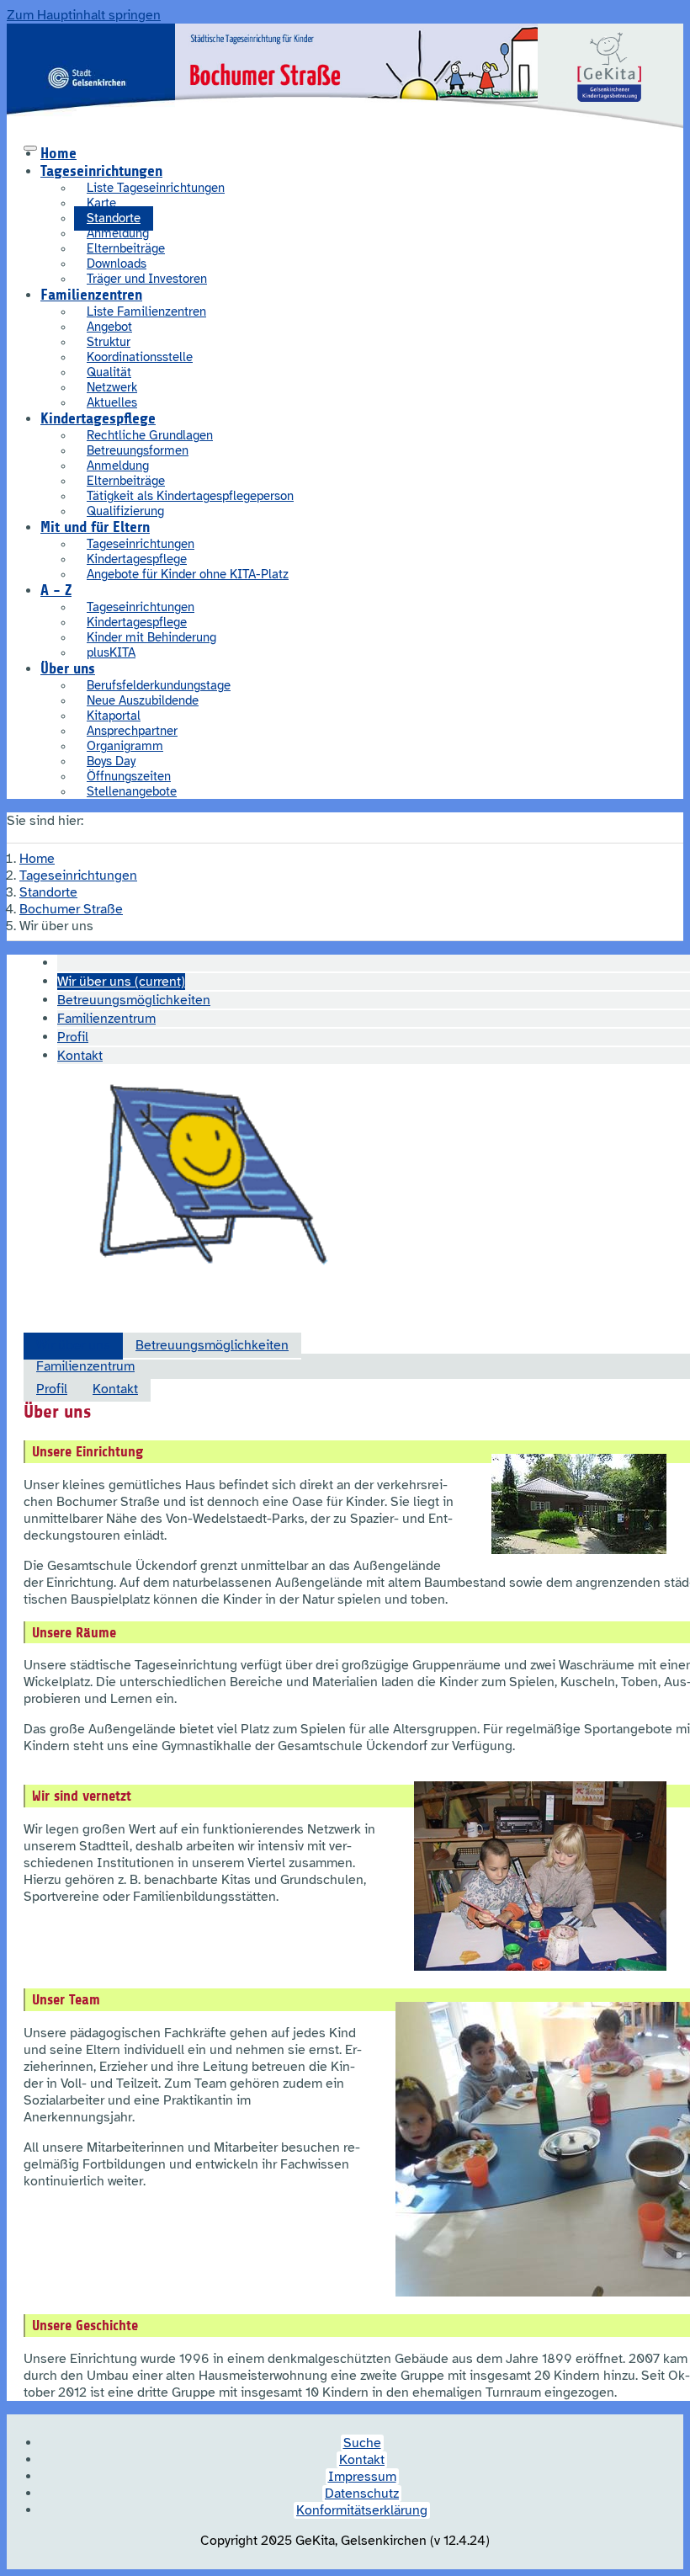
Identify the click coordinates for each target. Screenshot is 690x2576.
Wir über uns (73, 1345)
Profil (52, 1389)
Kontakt (115, 1389)
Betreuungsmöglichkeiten (212, 1345)
